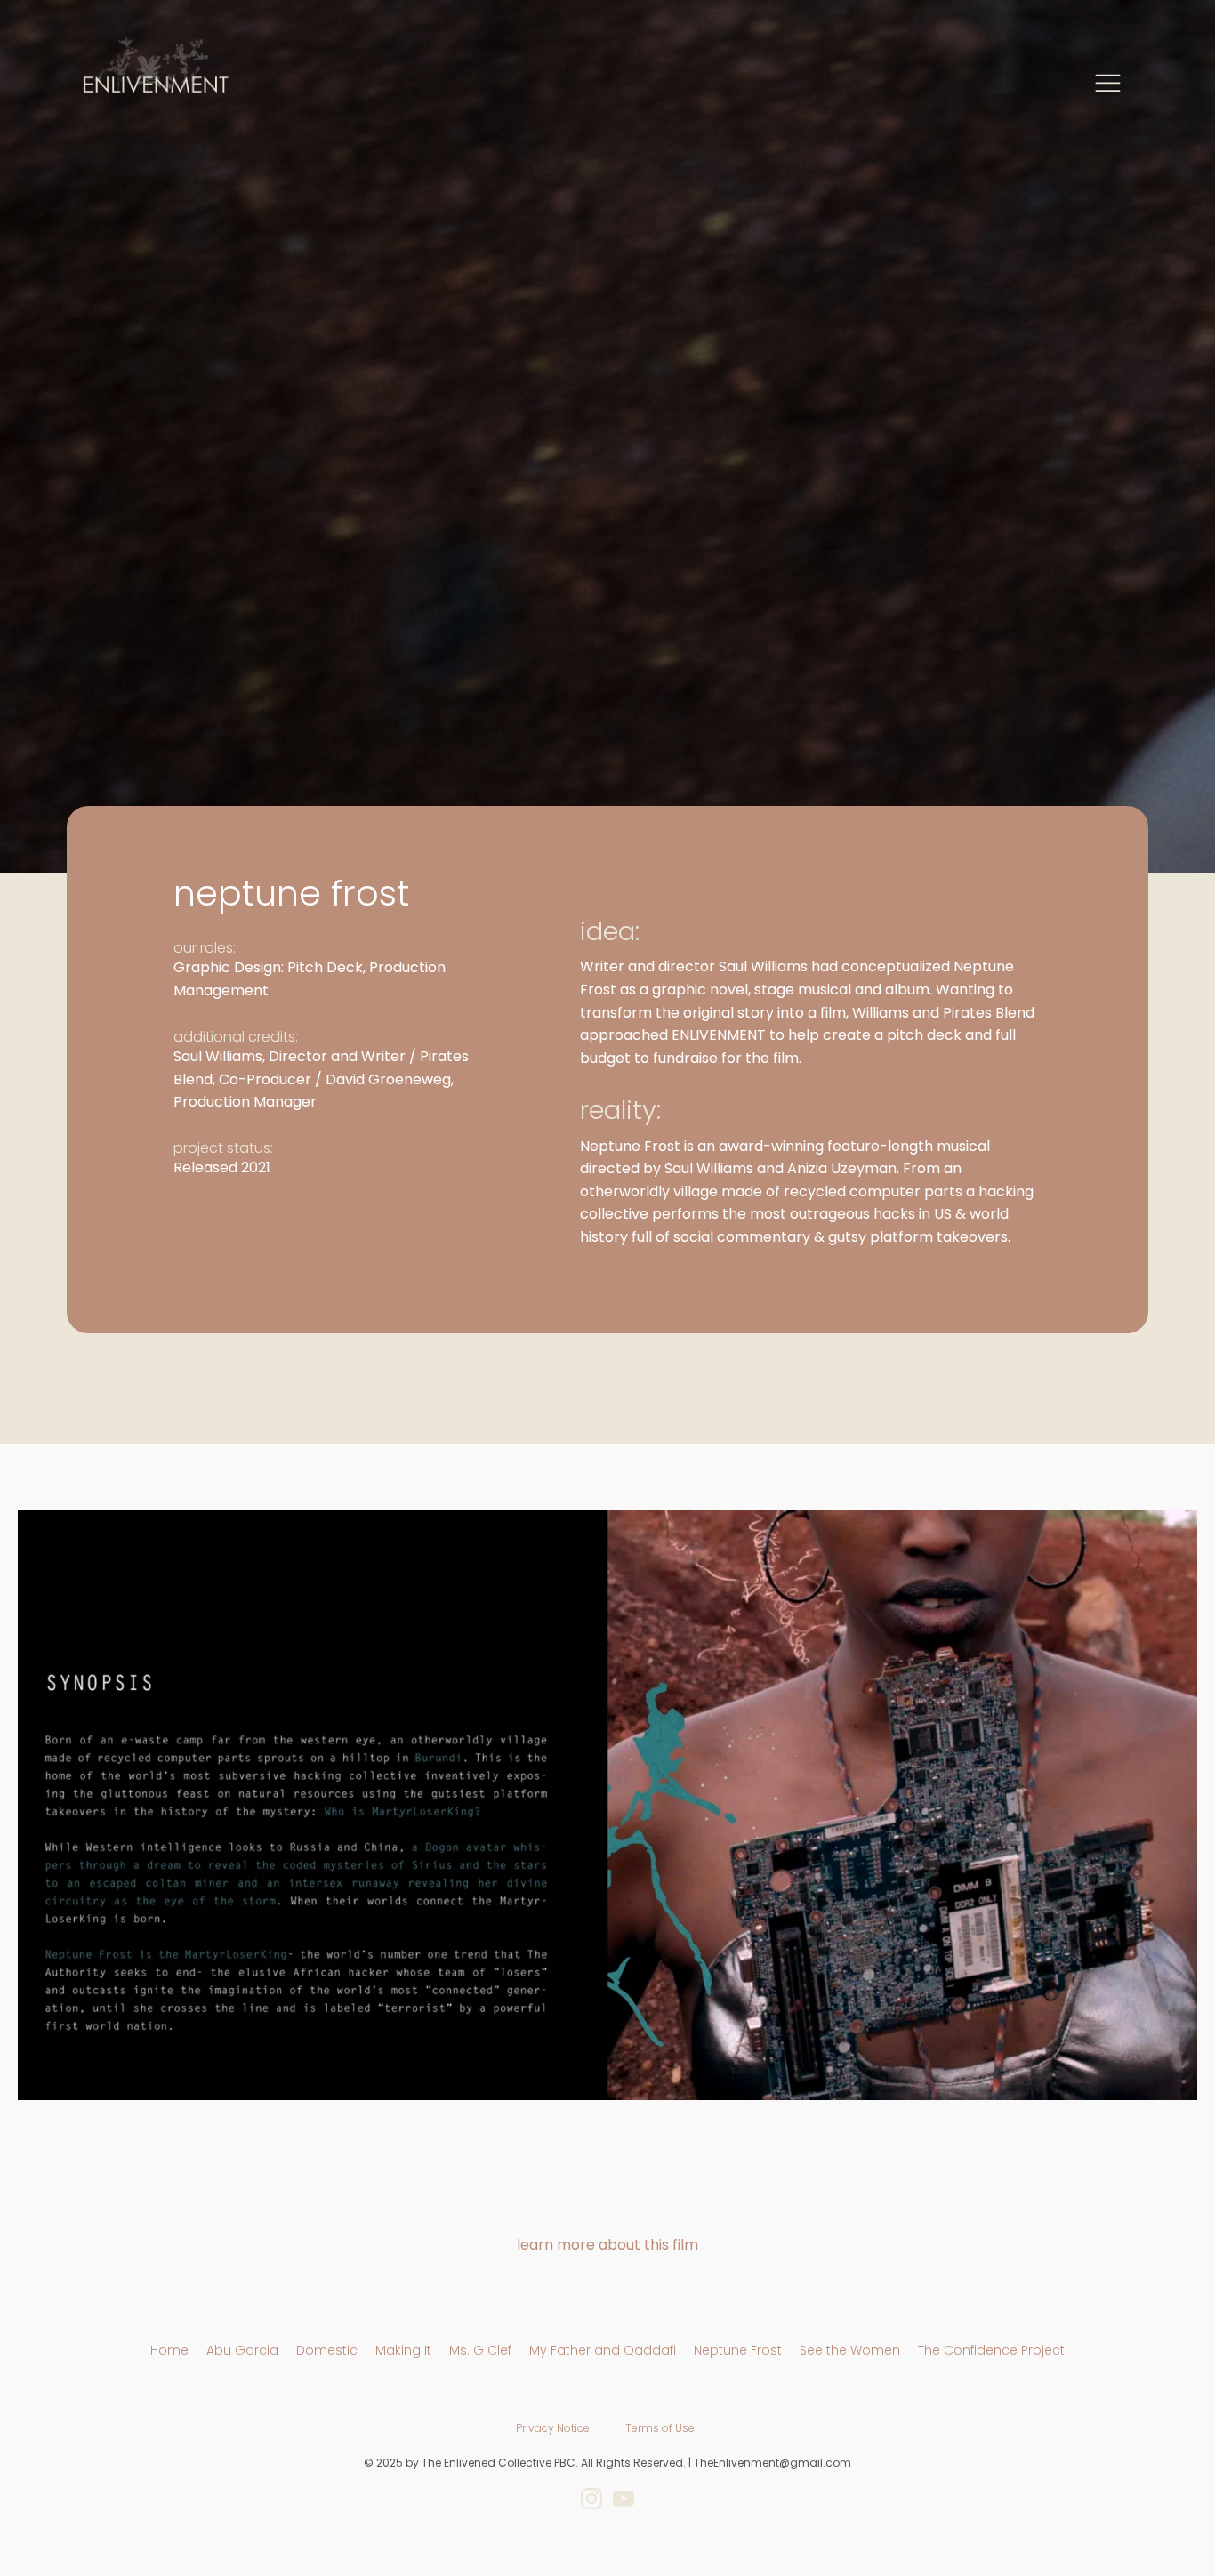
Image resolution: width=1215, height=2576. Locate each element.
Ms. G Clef (480, 2350)
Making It (403, 2350)
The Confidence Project (991, 2350)
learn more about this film (607, 2245)
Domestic (327, 2350)
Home (169, 2350)
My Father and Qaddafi (603, 2350)
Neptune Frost (738, 2350)
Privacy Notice (553, 2428)
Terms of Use (660, 2428)
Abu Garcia (242, 2350)
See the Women (850, 2350)
